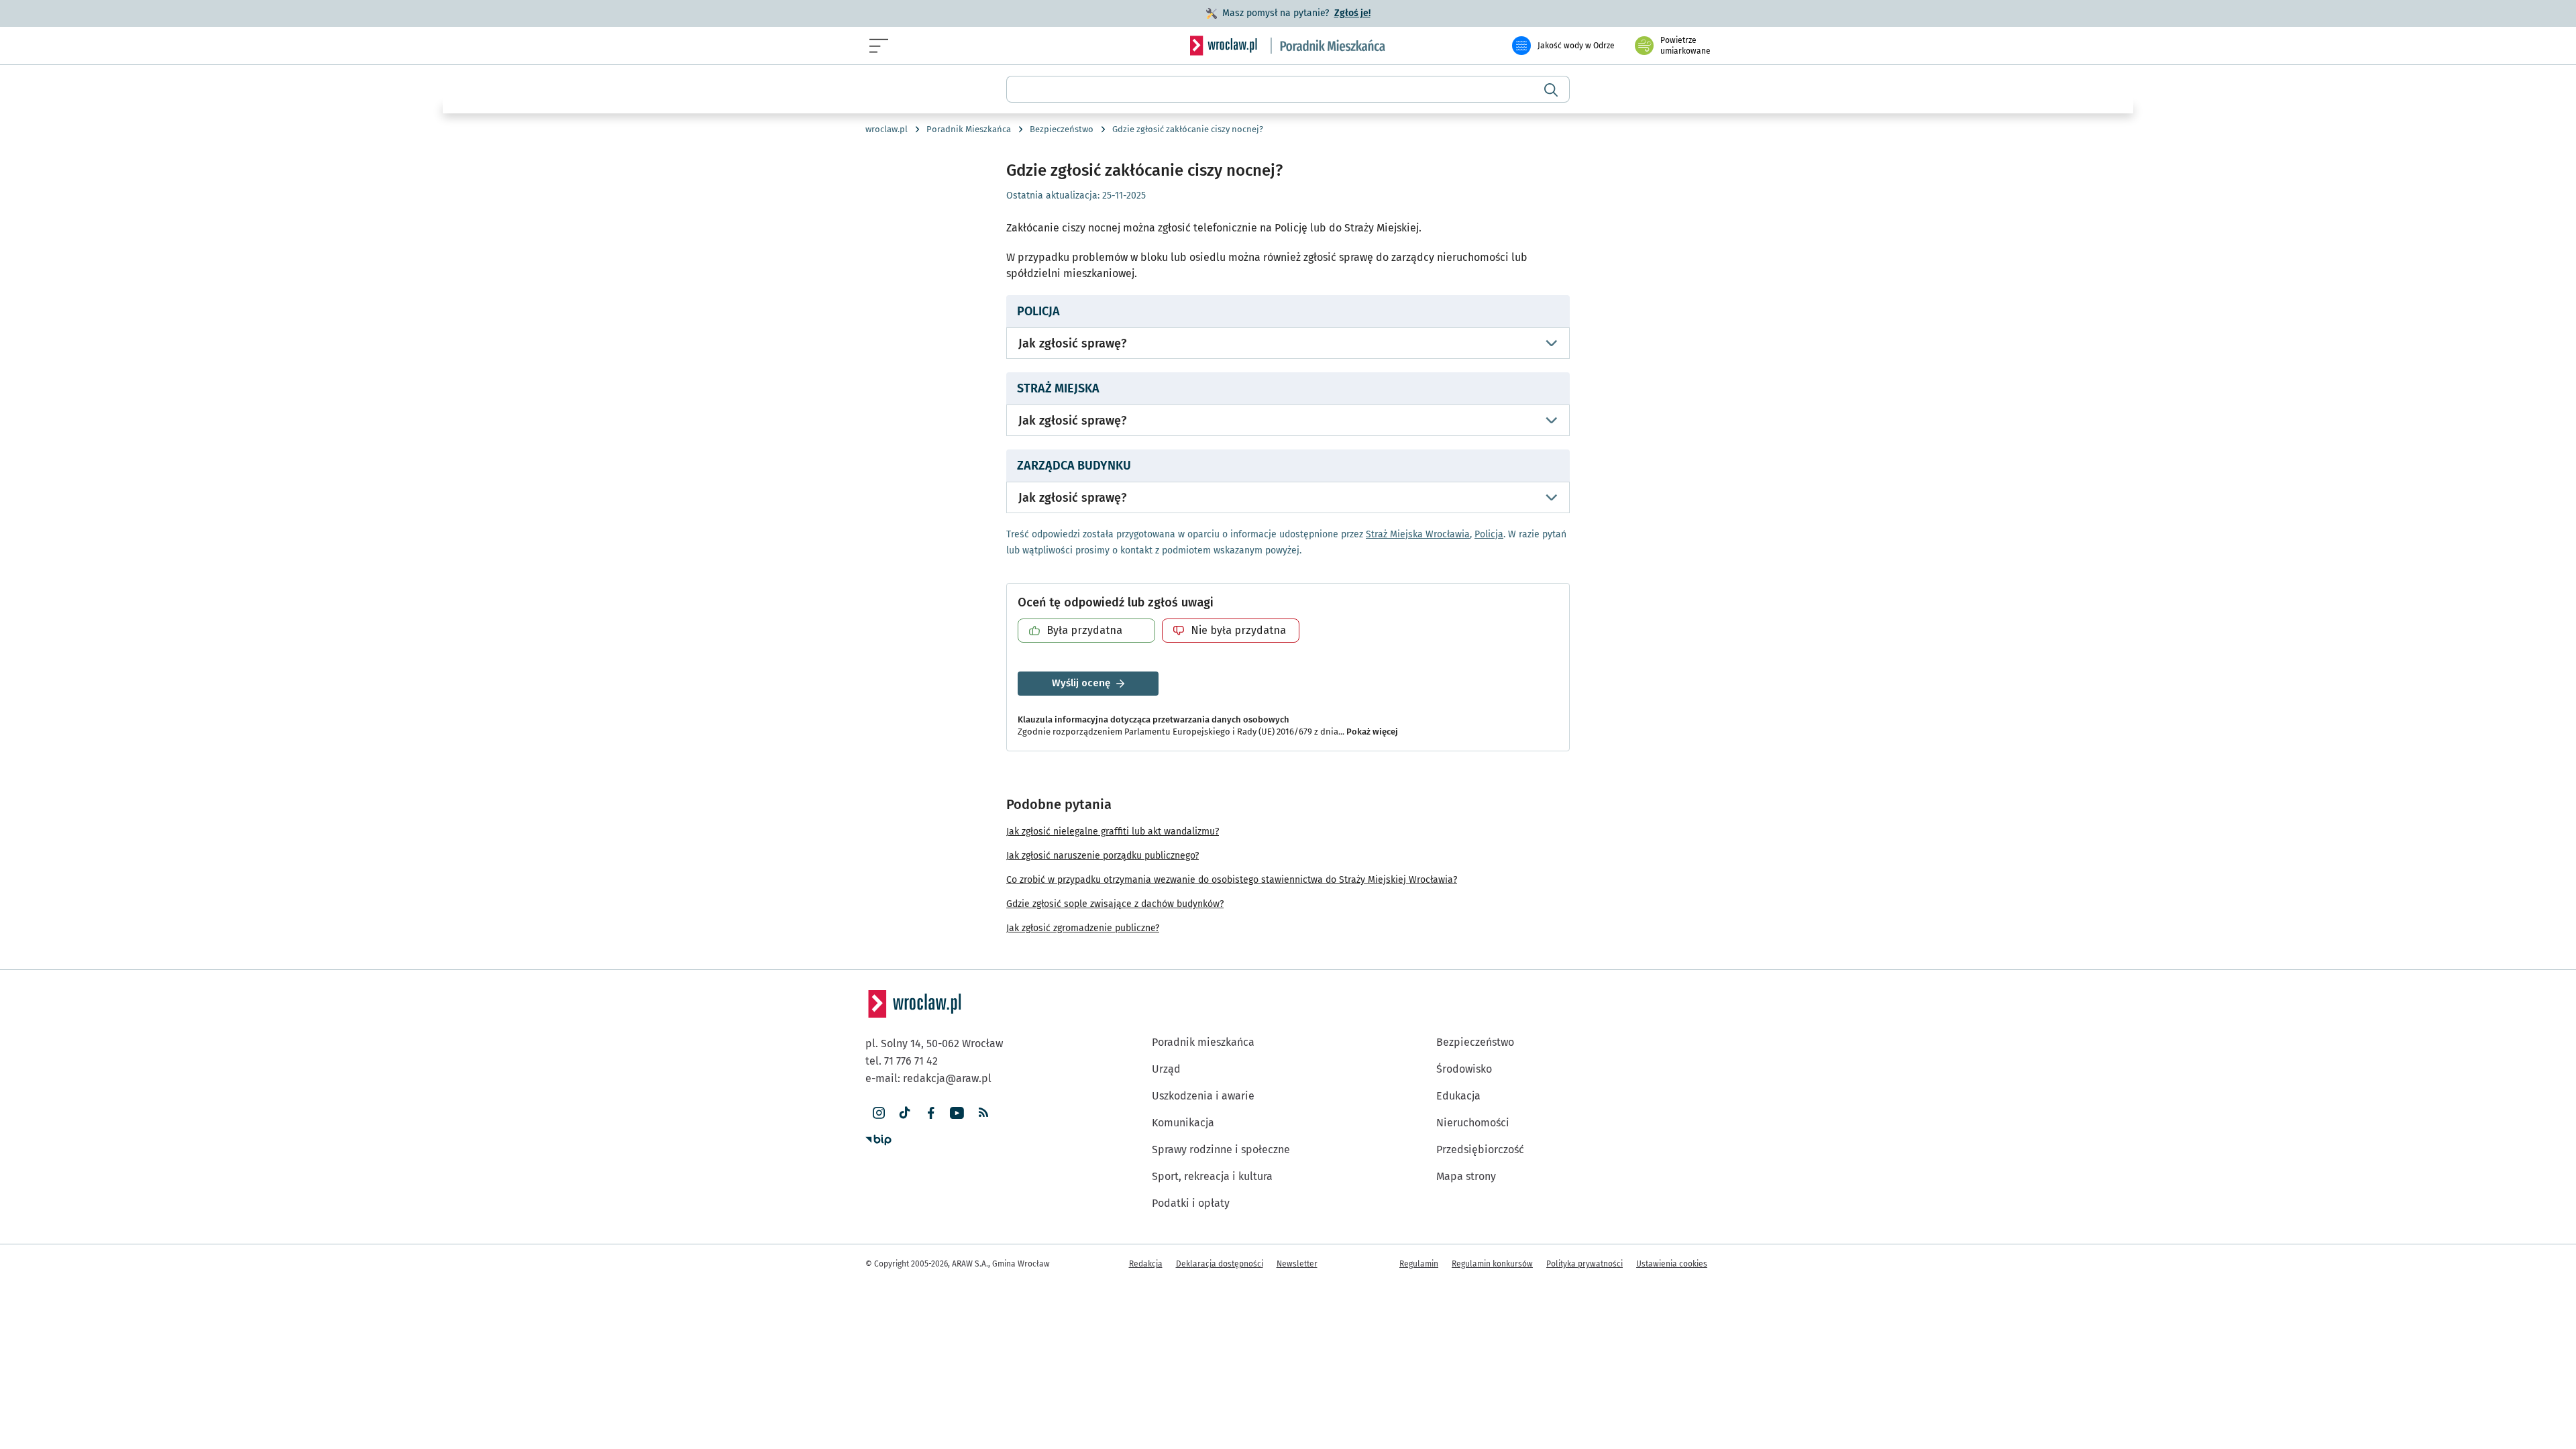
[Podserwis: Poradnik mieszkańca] (1328, 46)
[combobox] (1288, 89)
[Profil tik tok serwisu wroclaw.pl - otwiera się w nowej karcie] (905, 1113)
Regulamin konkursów (1492, 1264)
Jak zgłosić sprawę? (1072, 343)
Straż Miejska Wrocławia (1418, 534)
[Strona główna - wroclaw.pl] (1224, 46)
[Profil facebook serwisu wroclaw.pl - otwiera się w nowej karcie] (931, 1113)
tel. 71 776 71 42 (902, 1061)
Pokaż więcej (1372, 732)
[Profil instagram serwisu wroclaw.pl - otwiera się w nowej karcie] (878, 1113)
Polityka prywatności (1585, 1264)
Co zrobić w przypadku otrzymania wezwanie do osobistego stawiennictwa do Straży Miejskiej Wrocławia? (1232, 880)
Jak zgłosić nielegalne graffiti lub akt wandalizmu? (1113, 831)
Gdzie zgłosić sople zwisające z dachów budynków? (1115, 904)
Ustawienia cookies (1672, 1264)
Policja (1489, 534)
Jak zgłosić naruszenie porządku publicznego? (1103, 856)
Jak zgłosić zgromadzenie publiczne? (1083, 928)
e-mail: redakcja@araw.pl (928, 1078)
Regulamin (1419, 1264)
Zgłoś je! (1352, 13)
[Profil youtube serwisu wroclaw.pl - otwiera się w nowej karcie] (957, 1113)
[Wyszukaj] (1551, 89)
